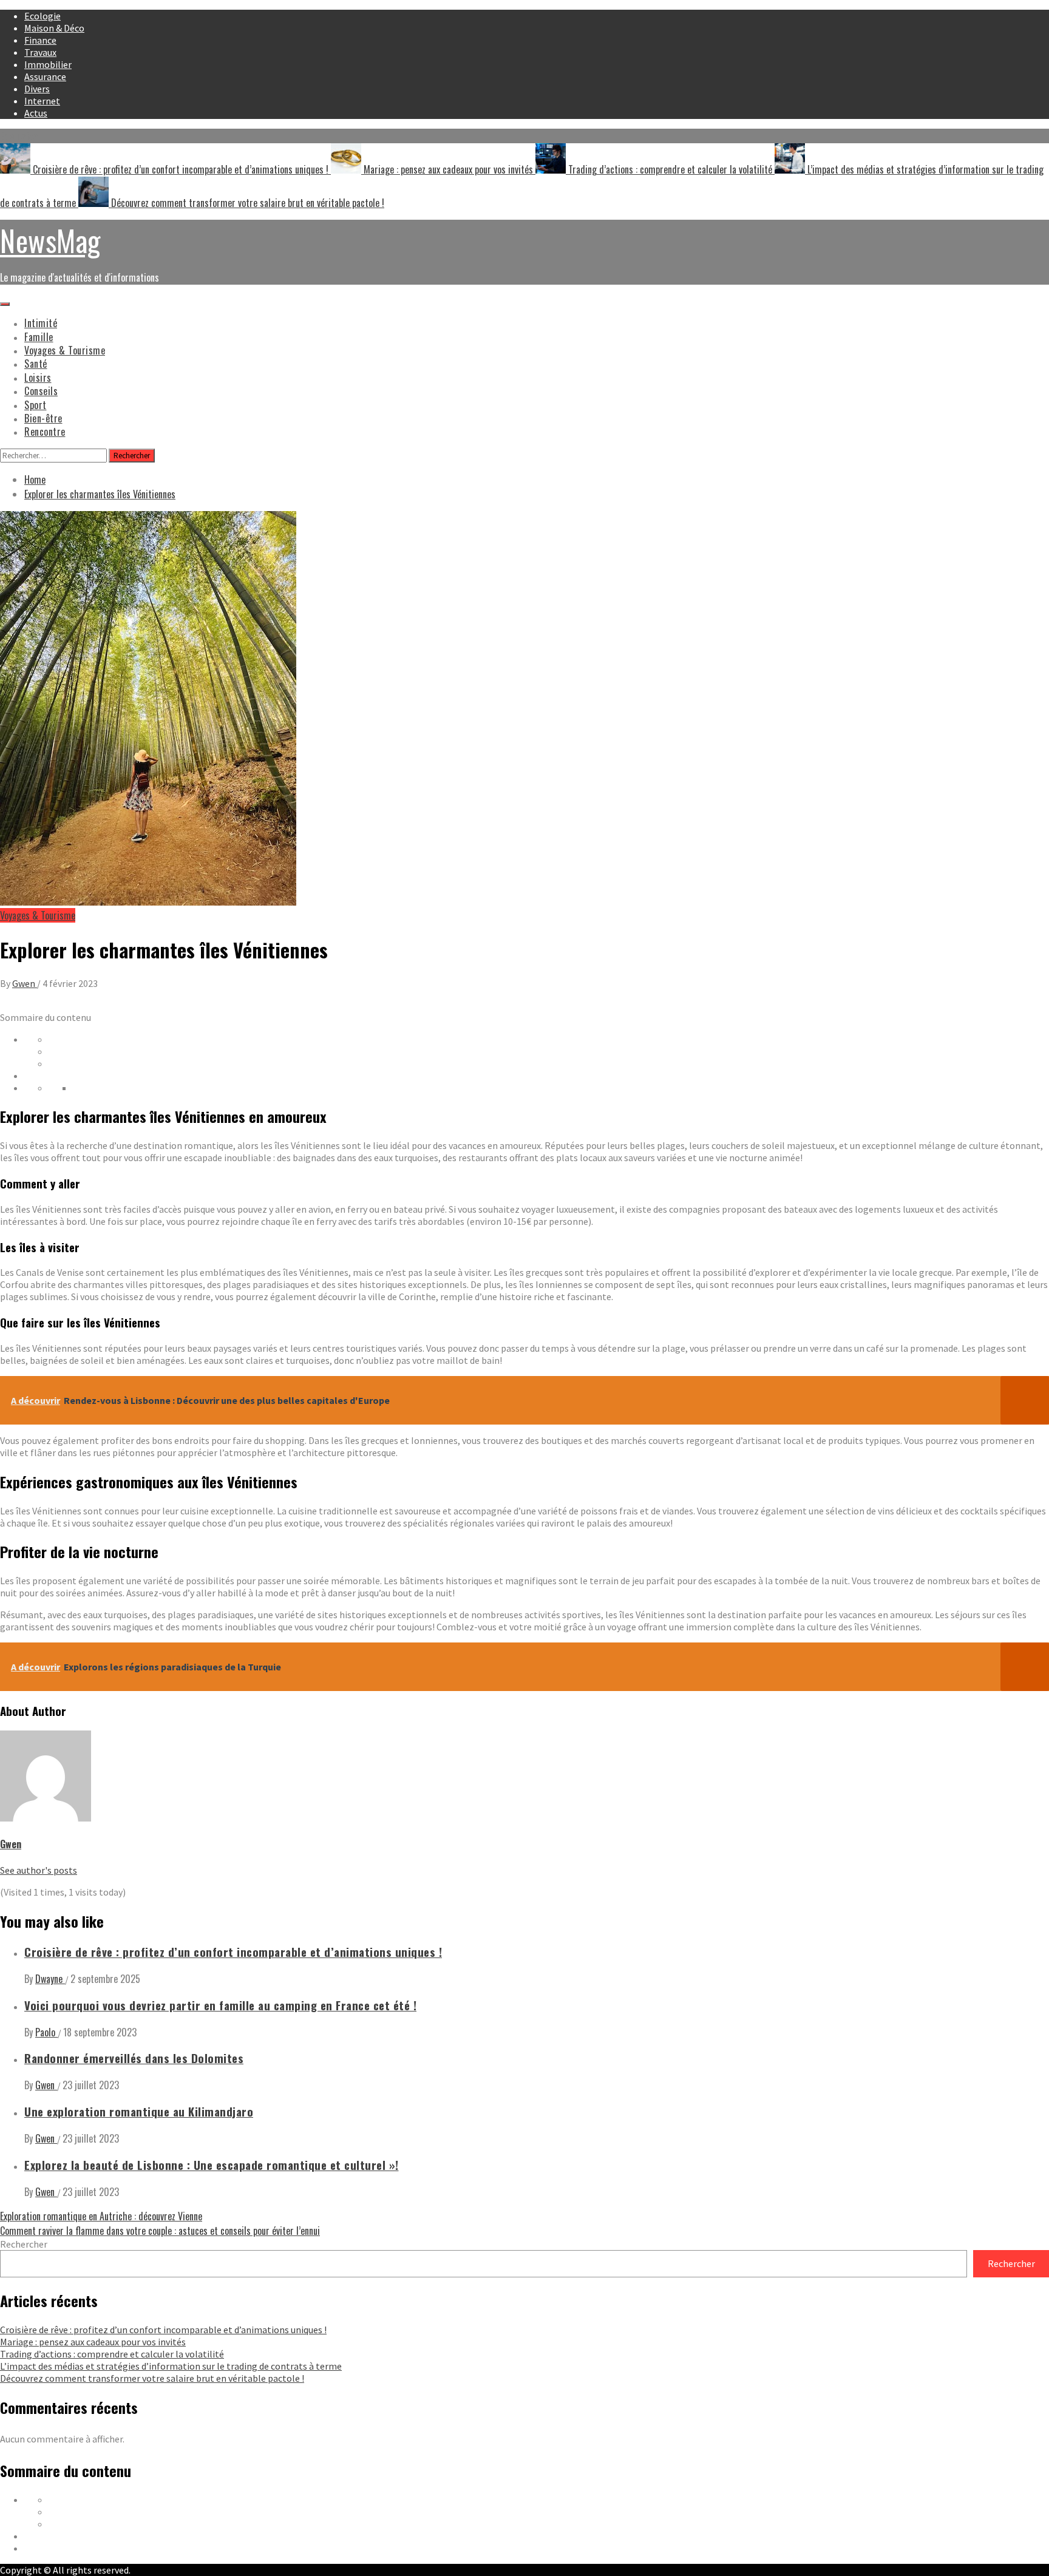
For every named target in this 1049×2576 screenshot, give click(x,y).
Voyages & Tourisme (65, 350)
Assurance (45, 76)
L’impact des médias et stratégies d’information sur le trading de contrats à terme (171, 2366)
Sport (36, 405)
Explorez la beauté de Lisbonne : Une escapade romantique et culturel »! (212, 2165)
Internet (42, 101)
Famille (39, 337)
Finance (40, 40)
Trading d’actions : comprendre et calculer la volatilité (670, 169)
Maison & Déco (54, 28)
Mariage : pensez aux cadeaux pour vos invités (448, 169)
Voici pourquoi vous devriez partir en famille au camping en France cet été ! (220, 2005)
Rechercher (24, 2244)
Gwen (25, 983)
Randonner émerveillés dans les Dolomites (134, 2058)
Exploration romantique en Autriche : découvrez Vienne (101, 2216)
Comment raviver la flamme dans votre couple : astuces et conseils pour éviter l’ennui (160, 2231)
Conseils (41, 391)
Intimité (41, 323)
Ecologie (42, 16)
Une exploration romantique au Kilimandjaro (139, 2111)
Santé (36, 364)
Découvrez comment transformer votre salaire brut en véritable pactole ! (246, 203)
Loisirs (38, 378)
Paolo (46, 2032)
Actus (36, 113)
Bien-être (43, 418)
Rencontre (45, 432)
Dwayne (50, 1979)
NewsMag (50, 240)
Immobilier (48, 64)
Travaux (40, 52)
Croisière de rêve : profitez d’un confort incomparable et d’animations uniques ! (181, 169)
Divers (37, 89)
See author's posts (39, 1870)
